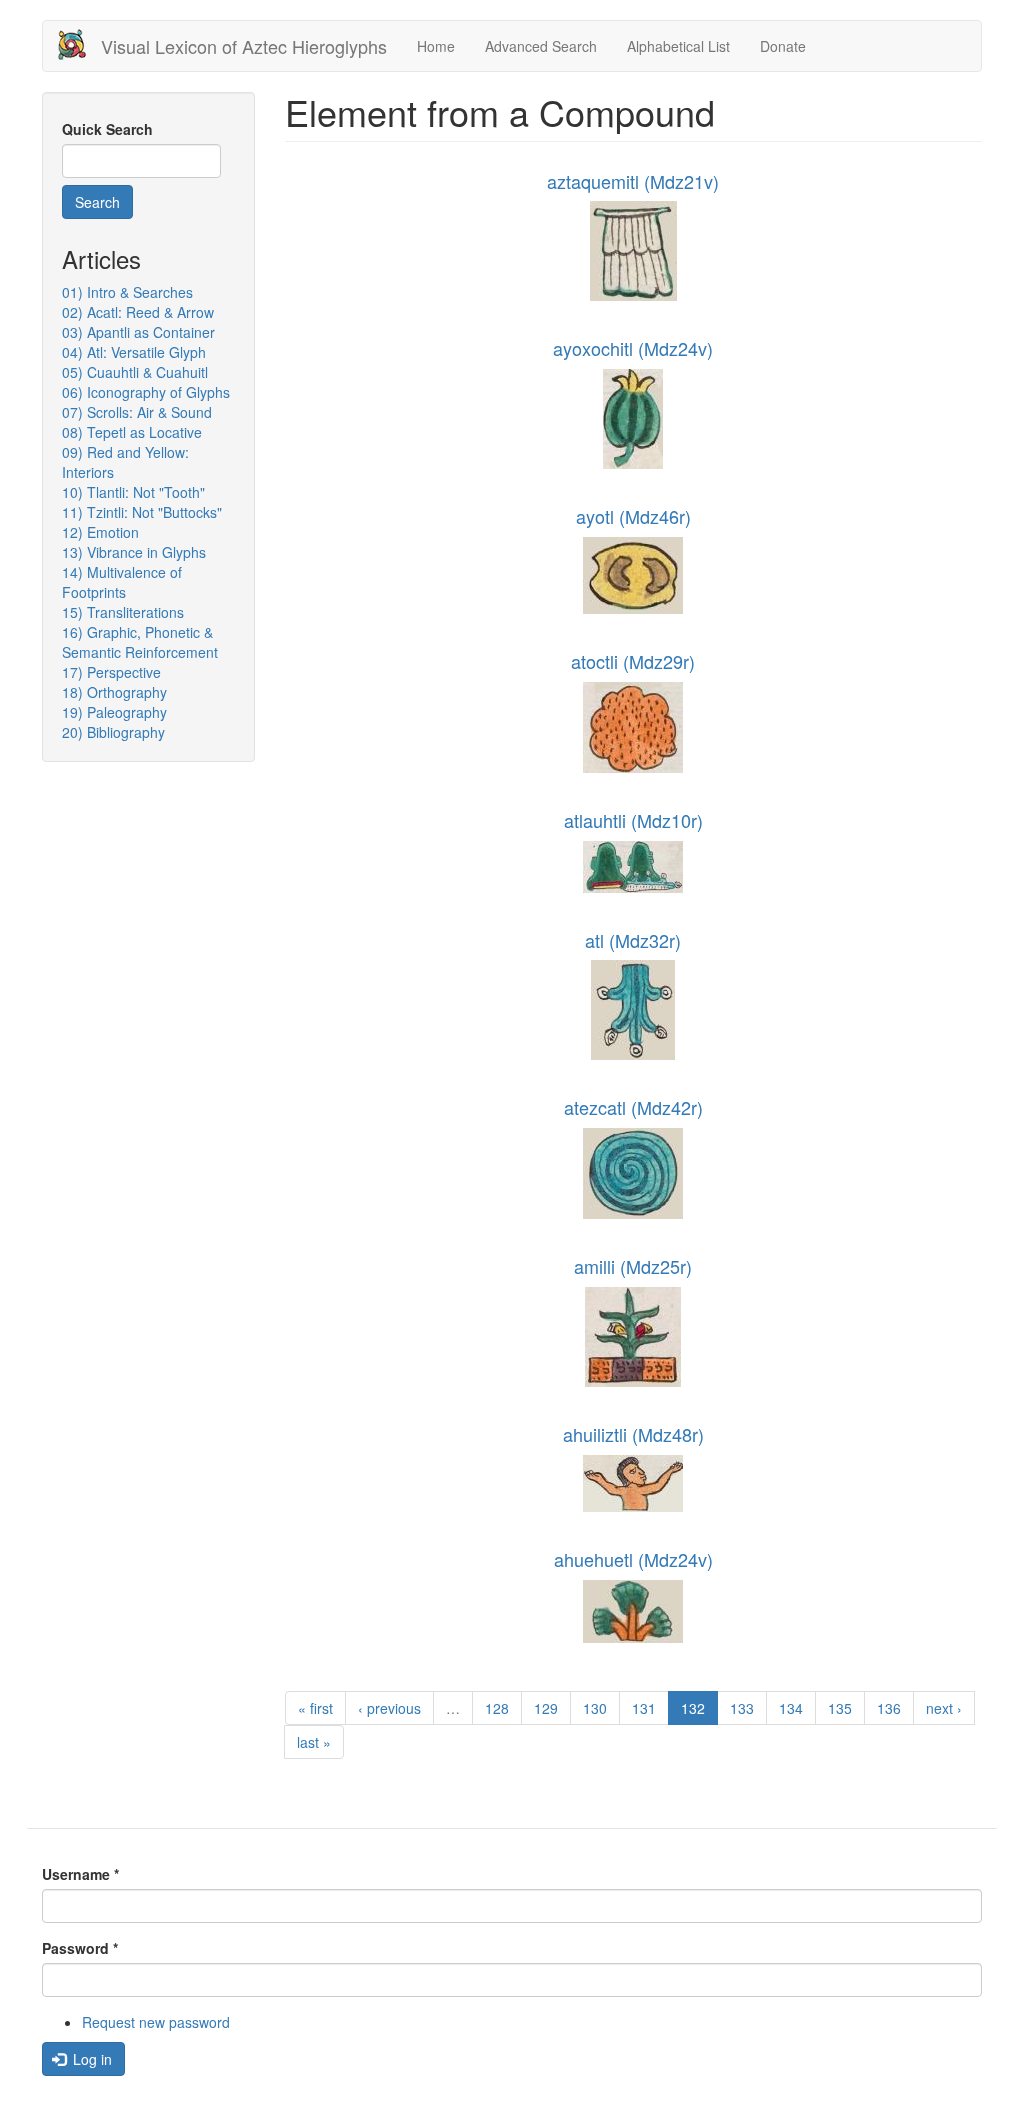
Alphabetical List (678, 46)
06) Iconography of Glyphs (146, 392)
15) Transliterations (123, 612)
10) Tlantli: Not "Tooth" (133, 492)
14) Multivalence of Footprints (122, 582)
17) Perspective (111, 672)
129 (546, 1708)
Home (436, 46)
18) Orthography (114, 692)
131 (644, 1708)
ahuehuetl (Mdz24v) (633, 1559)
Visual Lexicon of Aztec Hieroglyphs (244, 46)
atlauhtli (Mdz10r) (633, 820)
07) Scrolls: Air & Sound (137, 412)
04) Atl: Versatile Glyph (134, 352)
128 (497, 1708)
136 (889, 1708)
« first (315, 1708)
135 (840, 1708)
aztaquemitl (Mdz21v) (633, 181)
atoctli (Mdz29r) (633, 661)
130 (595, 1708)
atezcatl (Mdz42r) (633, 1107)
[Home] (79, 44)
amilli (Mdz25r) (633, 1266)
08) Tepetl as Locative (132, 432)
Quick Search (107, 129)
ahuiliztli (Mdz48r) (633, 1434)
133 (742, 1708)
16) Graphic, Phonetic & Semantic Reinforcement (140, 642)
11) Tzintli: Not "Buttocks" (142, 512)
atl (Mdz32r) (633, 940)
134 (791, 1708)
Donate (783, 46)
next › (944, 1708)
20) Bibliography (113, 732)
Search (97, 202)
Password (80, 1948)
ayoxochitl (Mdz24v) (633, 348)
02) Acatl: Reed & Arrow (138, 312)
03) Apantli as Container (138, 332)
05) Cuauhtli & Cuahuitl (135, 372)
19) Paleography (114, 712)
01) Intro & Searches (127, 292)
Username (80, 1874)
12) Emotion (100, 532)
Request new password (156, 2022)
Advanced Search (541, 46)
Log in (90, 2059)
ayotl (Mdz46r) (633, 516)
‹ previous (389, 1708)
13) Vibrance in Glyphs (134, 552)
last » (314, 1742)
